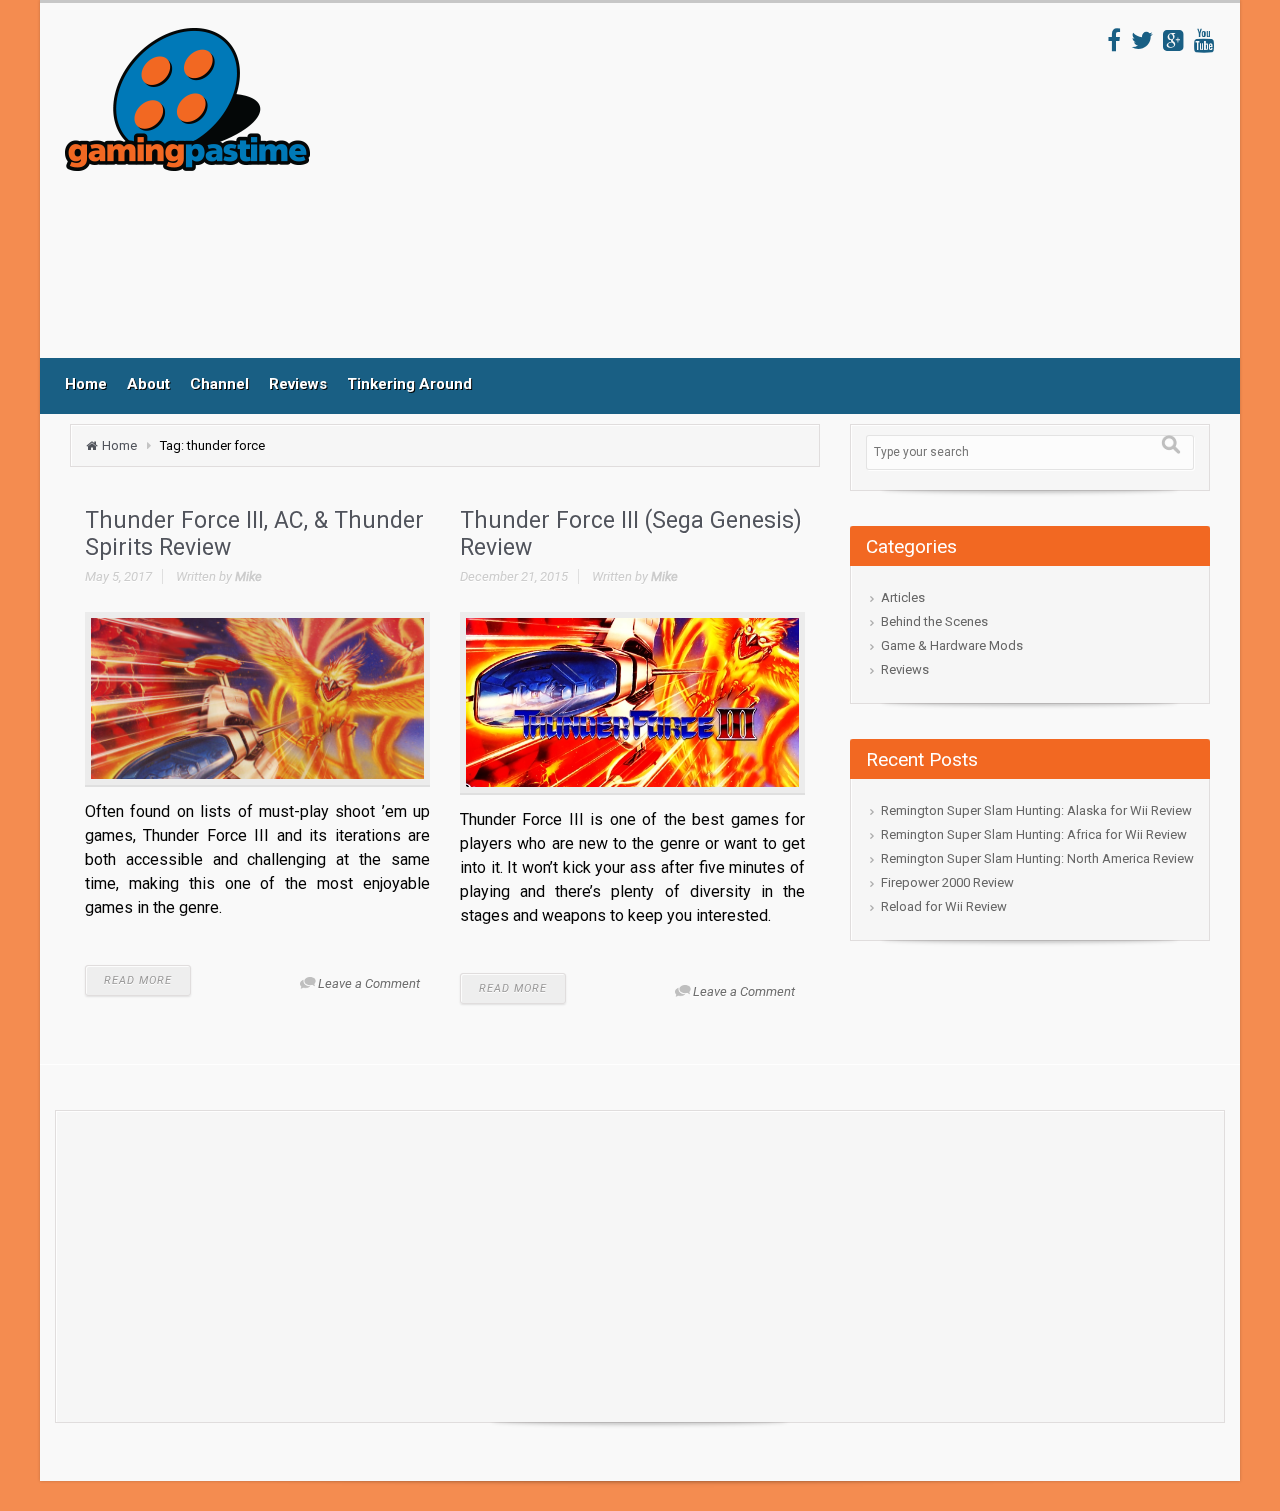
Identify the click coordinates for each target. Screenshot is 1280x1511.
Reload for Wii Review (944, 906)
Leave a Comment (369, 983)
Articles (903, 597)
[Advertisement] (709, 193)
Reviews (298, 384)
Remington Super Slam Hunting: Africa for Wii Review (1034, 834)
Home (86, 384)
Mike (248, 576)
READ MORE (138, 980)
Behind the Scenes (934, 621)
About (148, 384)
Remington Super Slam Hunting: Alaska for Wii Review (1036, 810)
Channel (219, 384)
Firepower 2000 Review (947, 882)
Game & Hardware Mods (952, 645)
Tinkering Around (409, 384)
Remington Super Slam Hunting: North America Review (1037, 858)
